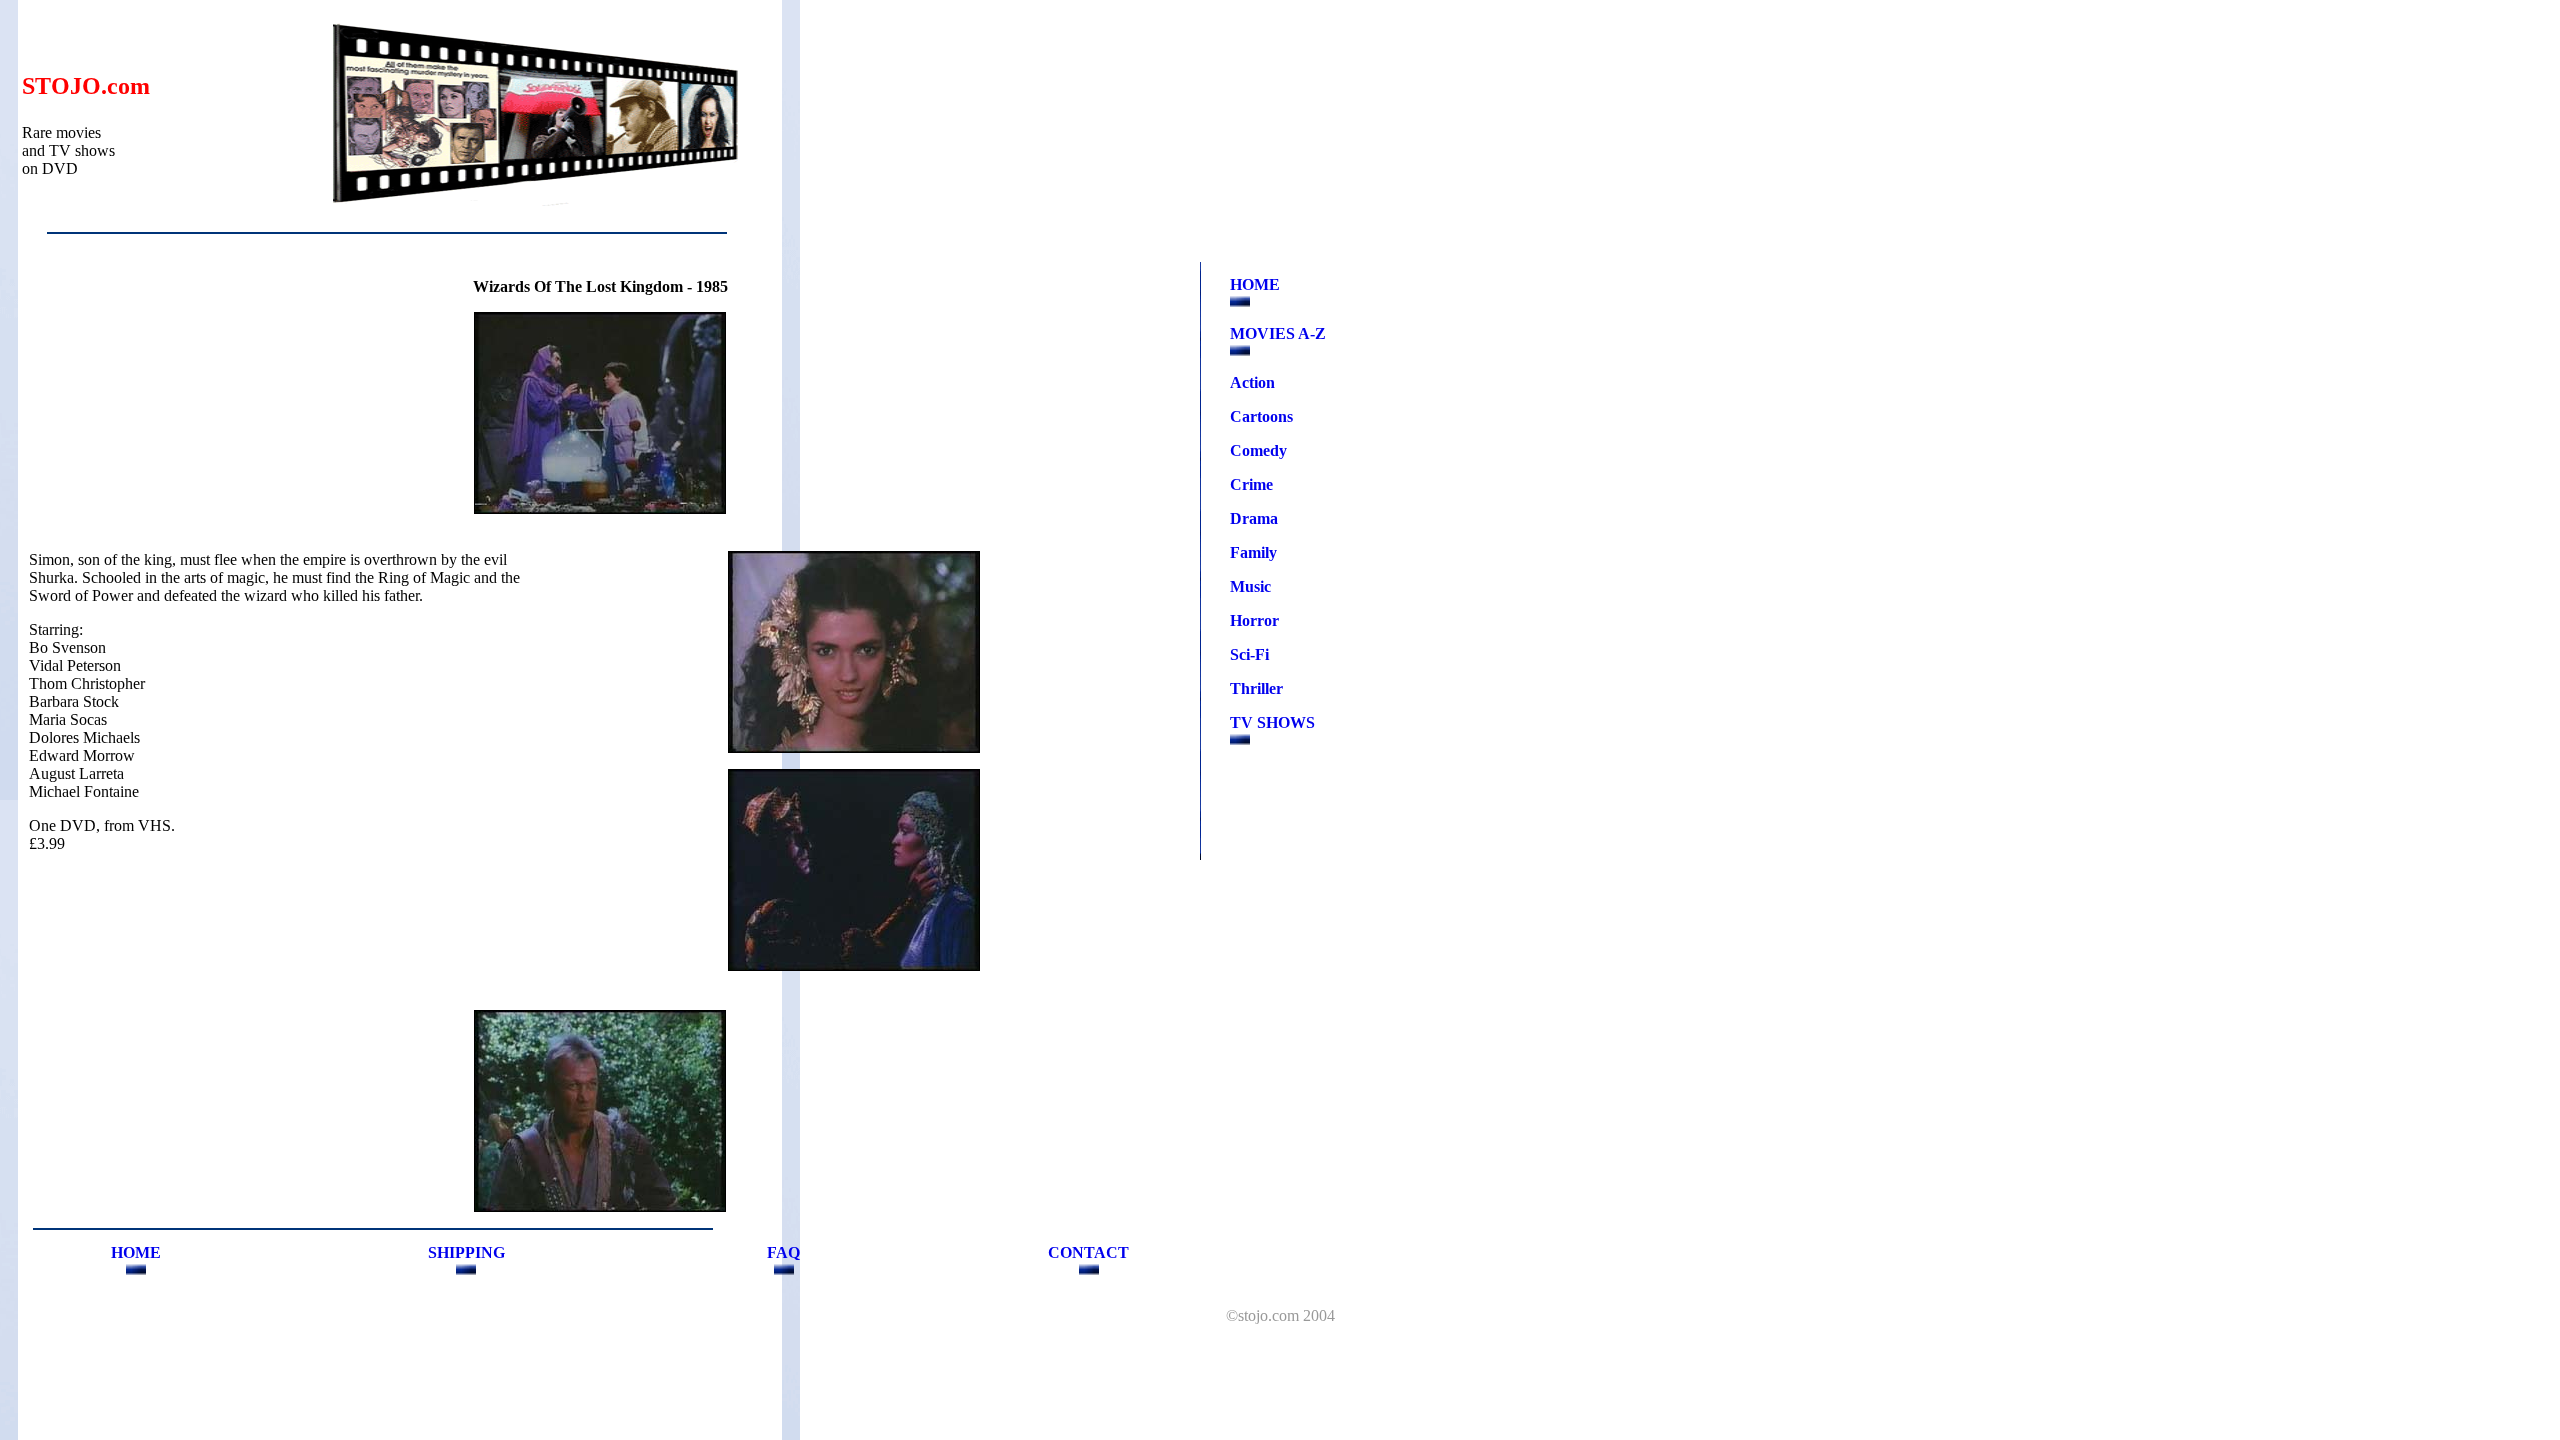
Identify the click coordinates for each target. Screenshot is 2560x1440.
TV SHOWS (1272, 722)
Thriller (1256, 688)
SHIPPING (466, 1252)
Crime (1251, 484)
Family (1253, 552)
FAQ (783, 1252)
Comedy (1258, 450)
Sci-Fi (1249, 654)
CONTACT (1088, 1252)
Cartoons (1261, 416)
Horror (1254, 620)
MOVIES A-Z (1278, 333)
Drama (1254, 518)
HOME (1255, 284)
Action (1252, 382)
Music (1250, 586)
